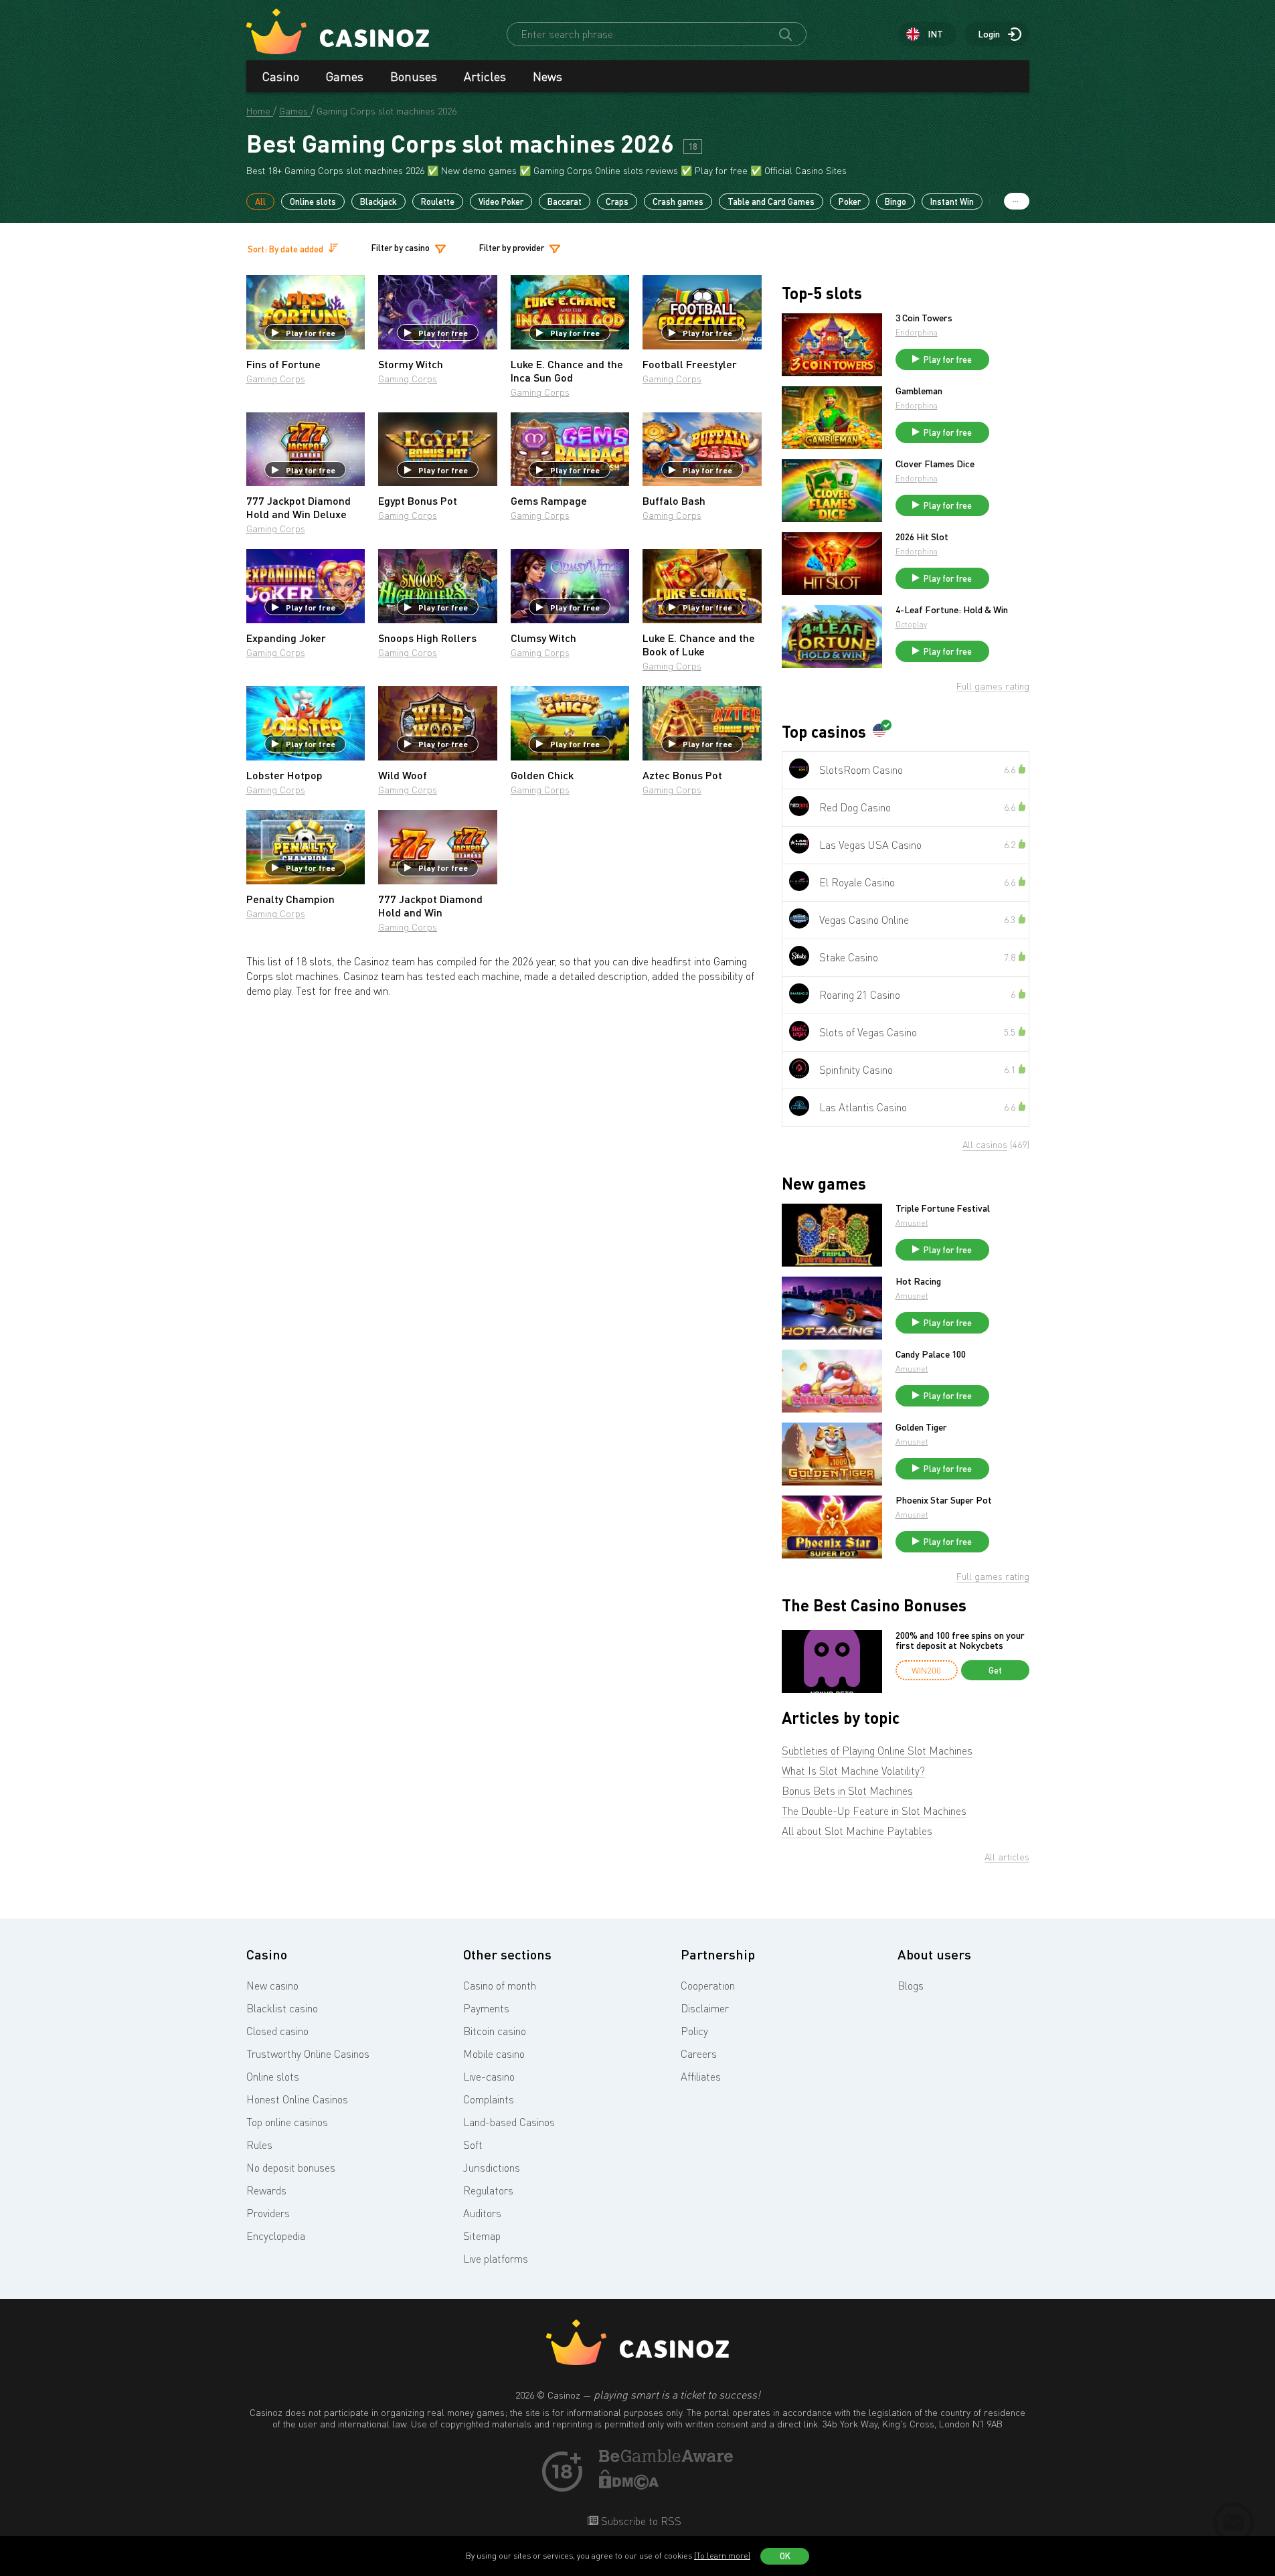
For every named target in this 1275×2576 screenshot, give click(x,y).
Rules (259, 2145)
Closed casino (277, 2031)
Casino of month (500, 1986)
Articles (485, 76)
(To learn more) (722, 2556)
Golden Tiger (921, 1427)
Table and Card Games (771, 202)
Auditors (482, 2213)
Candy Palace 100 (931, 1354)
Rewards (266, 2190)
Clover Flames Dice (935, 464)
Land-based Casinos (509, 2122)
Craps (617, 202)
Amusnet (912, 1223)
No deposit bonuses (291, 2168)
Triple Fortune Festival (943, 1208)
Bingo (896, 202)
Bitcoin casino (495, 2031)
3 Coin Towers (924, 318)
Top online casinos (287, 2122)
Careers (699, 2054)
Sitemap (482, 2236)
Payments (486, 2008)
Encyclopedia (276, 2236)
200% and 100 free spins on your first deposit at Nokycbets (960, 1640)
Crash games (678, 202)
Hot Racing (918, 1281)
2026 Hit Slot (922, 537)
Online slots (313, 202)
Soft (473, 2145)
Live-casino (489, 2077)
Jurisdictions (492, 2168)
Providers (268, 2213)
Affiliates (701, 2077)
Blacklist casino (282, 2008)
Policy (694, 2031)
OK (785, 2556)
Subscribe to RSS (640, 2521)
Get (995, 1670)
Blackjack (378, 202)
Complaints (489, 2099)
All (260, 202)
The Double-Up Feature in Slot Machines (874, 1811)
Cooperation (708, 1986)
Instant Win (952, 202)
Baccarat (565, 202)
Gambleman (919, 391)
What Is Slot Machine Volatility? (853, 1771)
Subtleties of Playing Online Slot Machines (877, 1751)
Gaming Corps (276, 379)
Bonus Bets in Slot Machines (847, 1791)
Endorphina (917, 332)
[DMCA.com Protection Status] (629, 2486)
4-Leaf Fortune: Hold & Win (952, 610)
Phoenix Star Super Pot (944, 1500)
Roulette (438, 202)
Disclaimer (705, 2008)
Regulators (488, 2190)
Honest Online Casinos (297, 2099)
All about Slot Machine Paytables (857, 1831)
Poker (850, 202)
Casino (281, 76)
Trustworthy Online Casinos (308, 2054)
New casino (272, 1986)
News (547, 76)
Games (345, 76)
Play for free (311, 333)
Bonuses (414, 76)
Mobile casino (494, 2054)
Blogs (911, 1986)
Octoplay (911, 624)
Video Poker (501, 202)
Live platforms (496, 2259)
